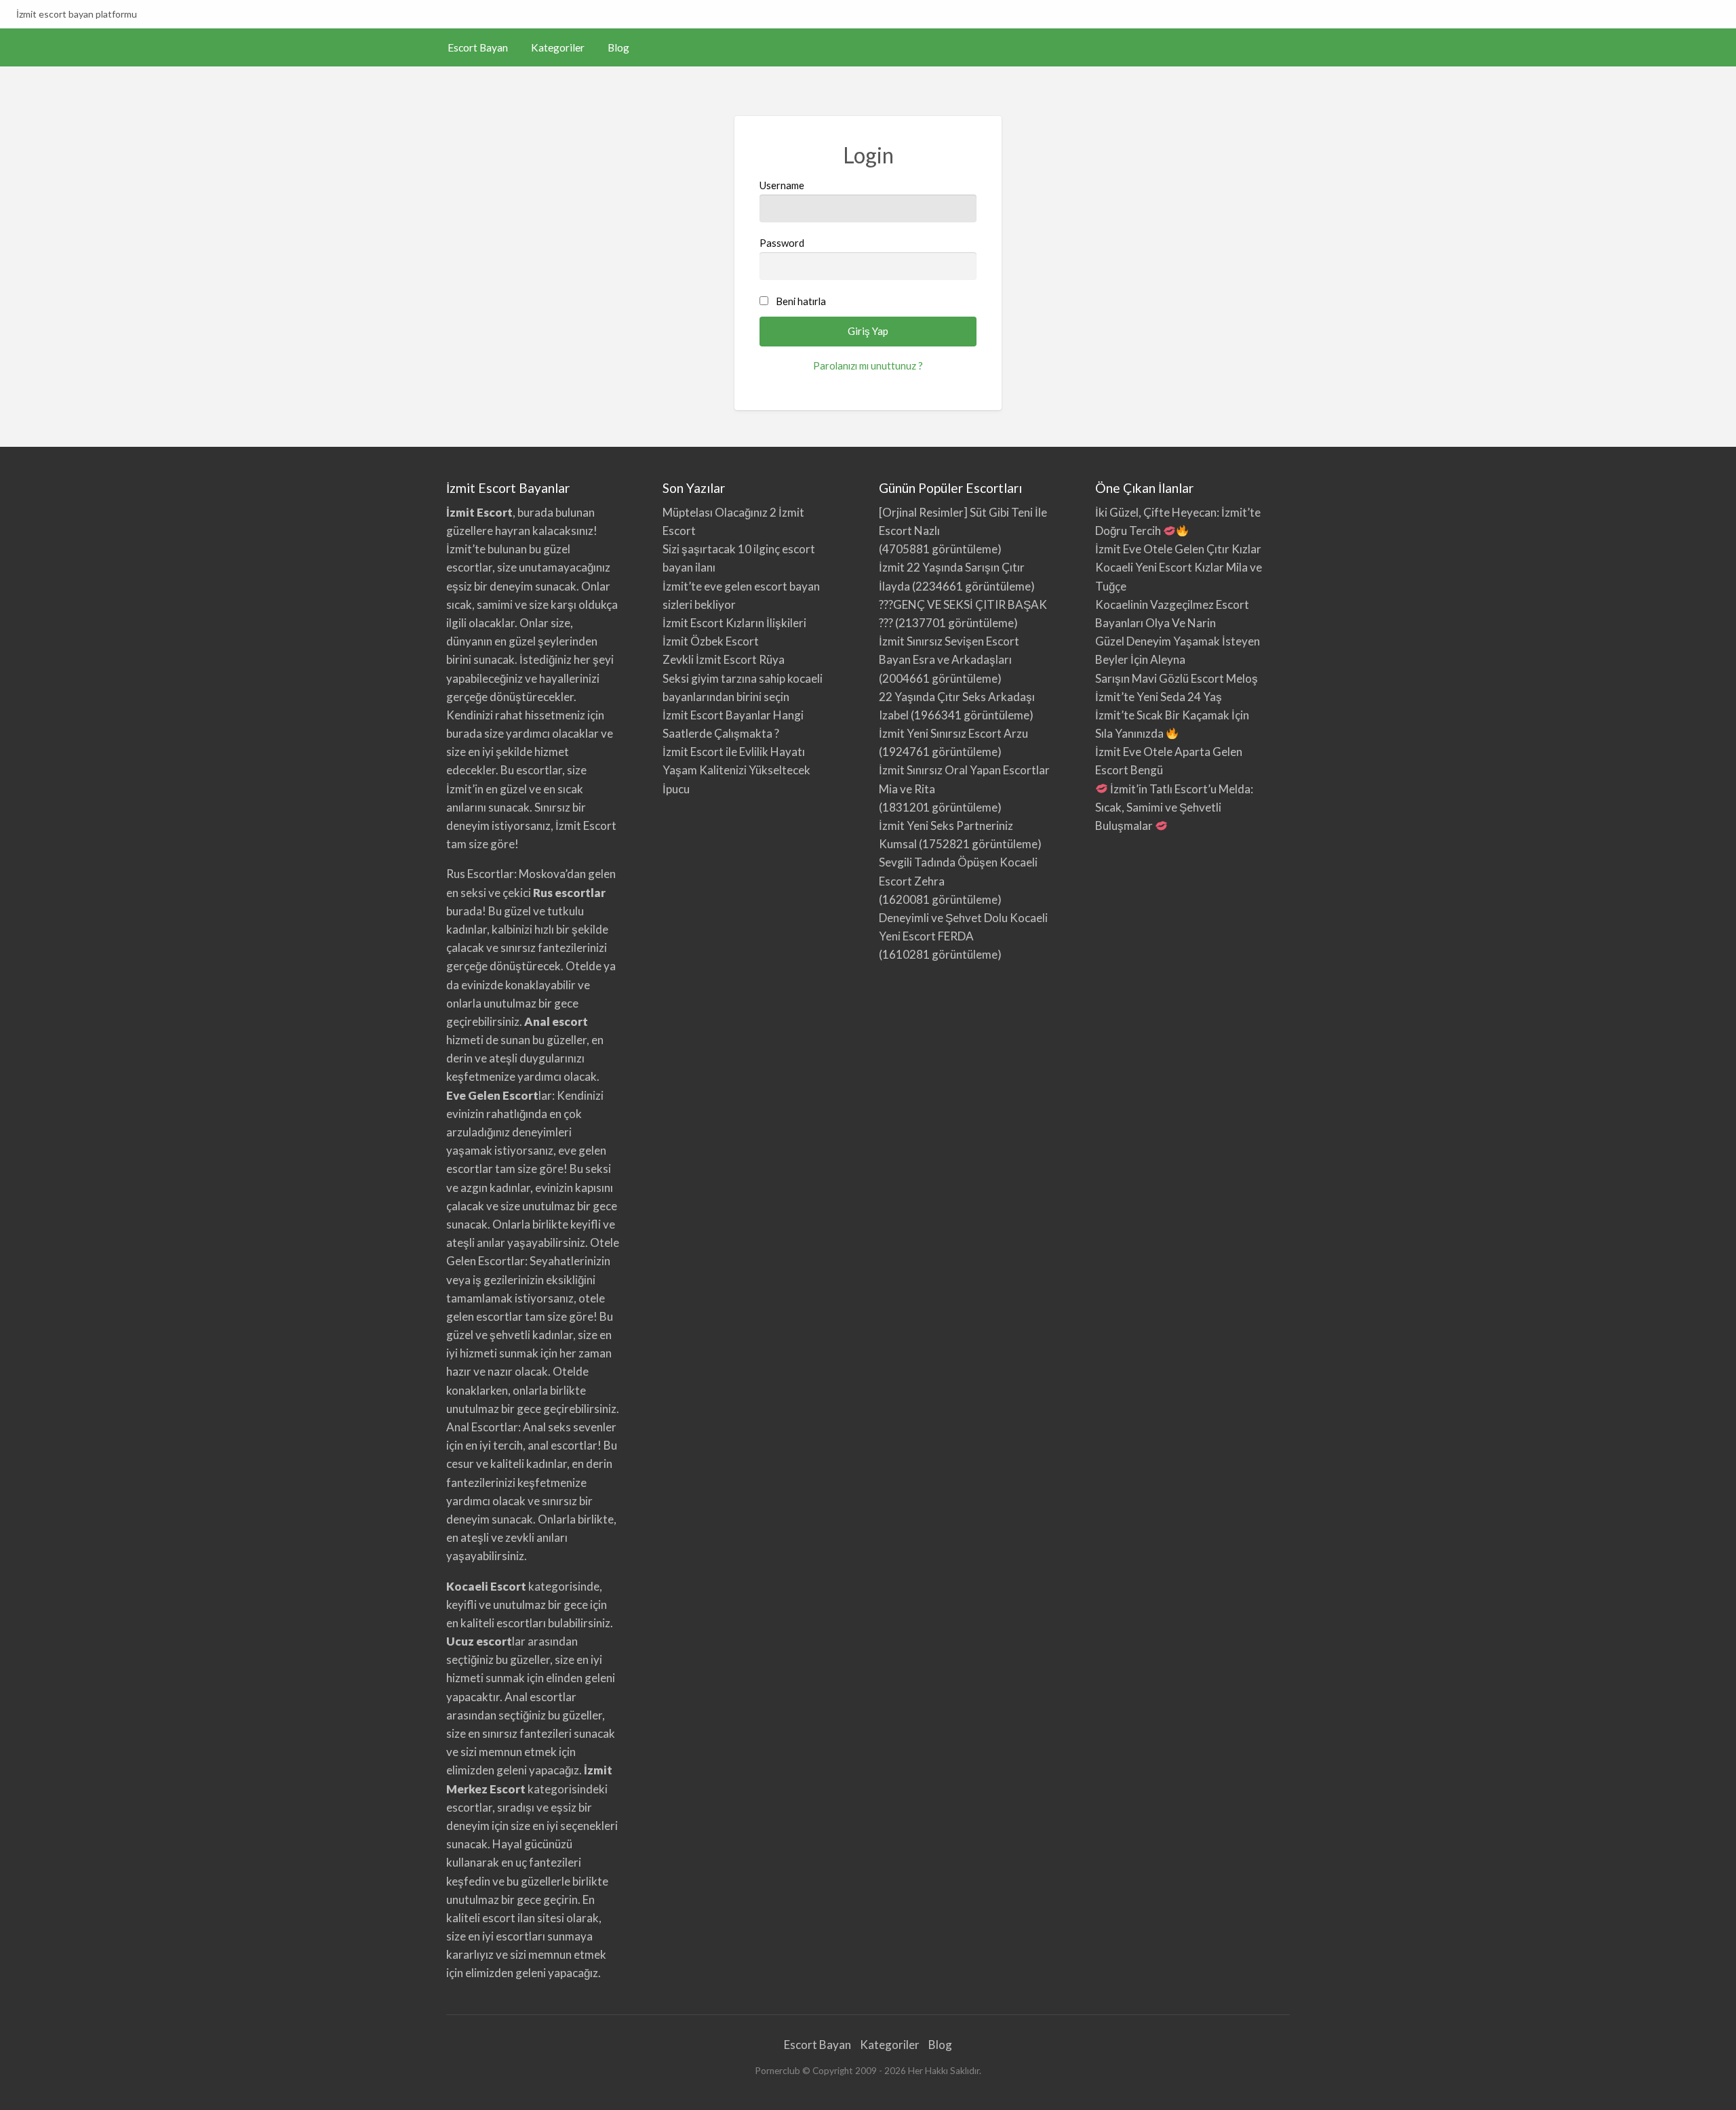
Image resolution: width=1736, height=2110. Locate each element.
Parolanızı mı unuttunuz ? (868, 365)
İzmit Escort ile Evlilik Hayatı (734, 752)
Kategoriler (558, 47)
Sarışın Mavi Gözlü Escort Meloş (1177, 678)
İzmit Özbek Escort (711, 641)
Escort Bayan (478, 47)
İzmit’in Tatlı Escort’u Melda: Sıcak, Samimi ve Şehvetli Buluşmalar (1174, 807)
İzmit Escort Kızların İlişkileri (734, 623)
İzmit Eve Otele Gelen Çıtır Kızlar (1178, 549)
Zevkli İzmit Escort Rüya (724, 659)
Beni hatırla (801, 301)
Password (782, 243)
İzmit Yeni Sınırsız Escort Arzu (953, 733)
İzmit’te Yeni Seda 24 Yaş (1159, 697)
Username (782, 185)
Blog (618, 47)
